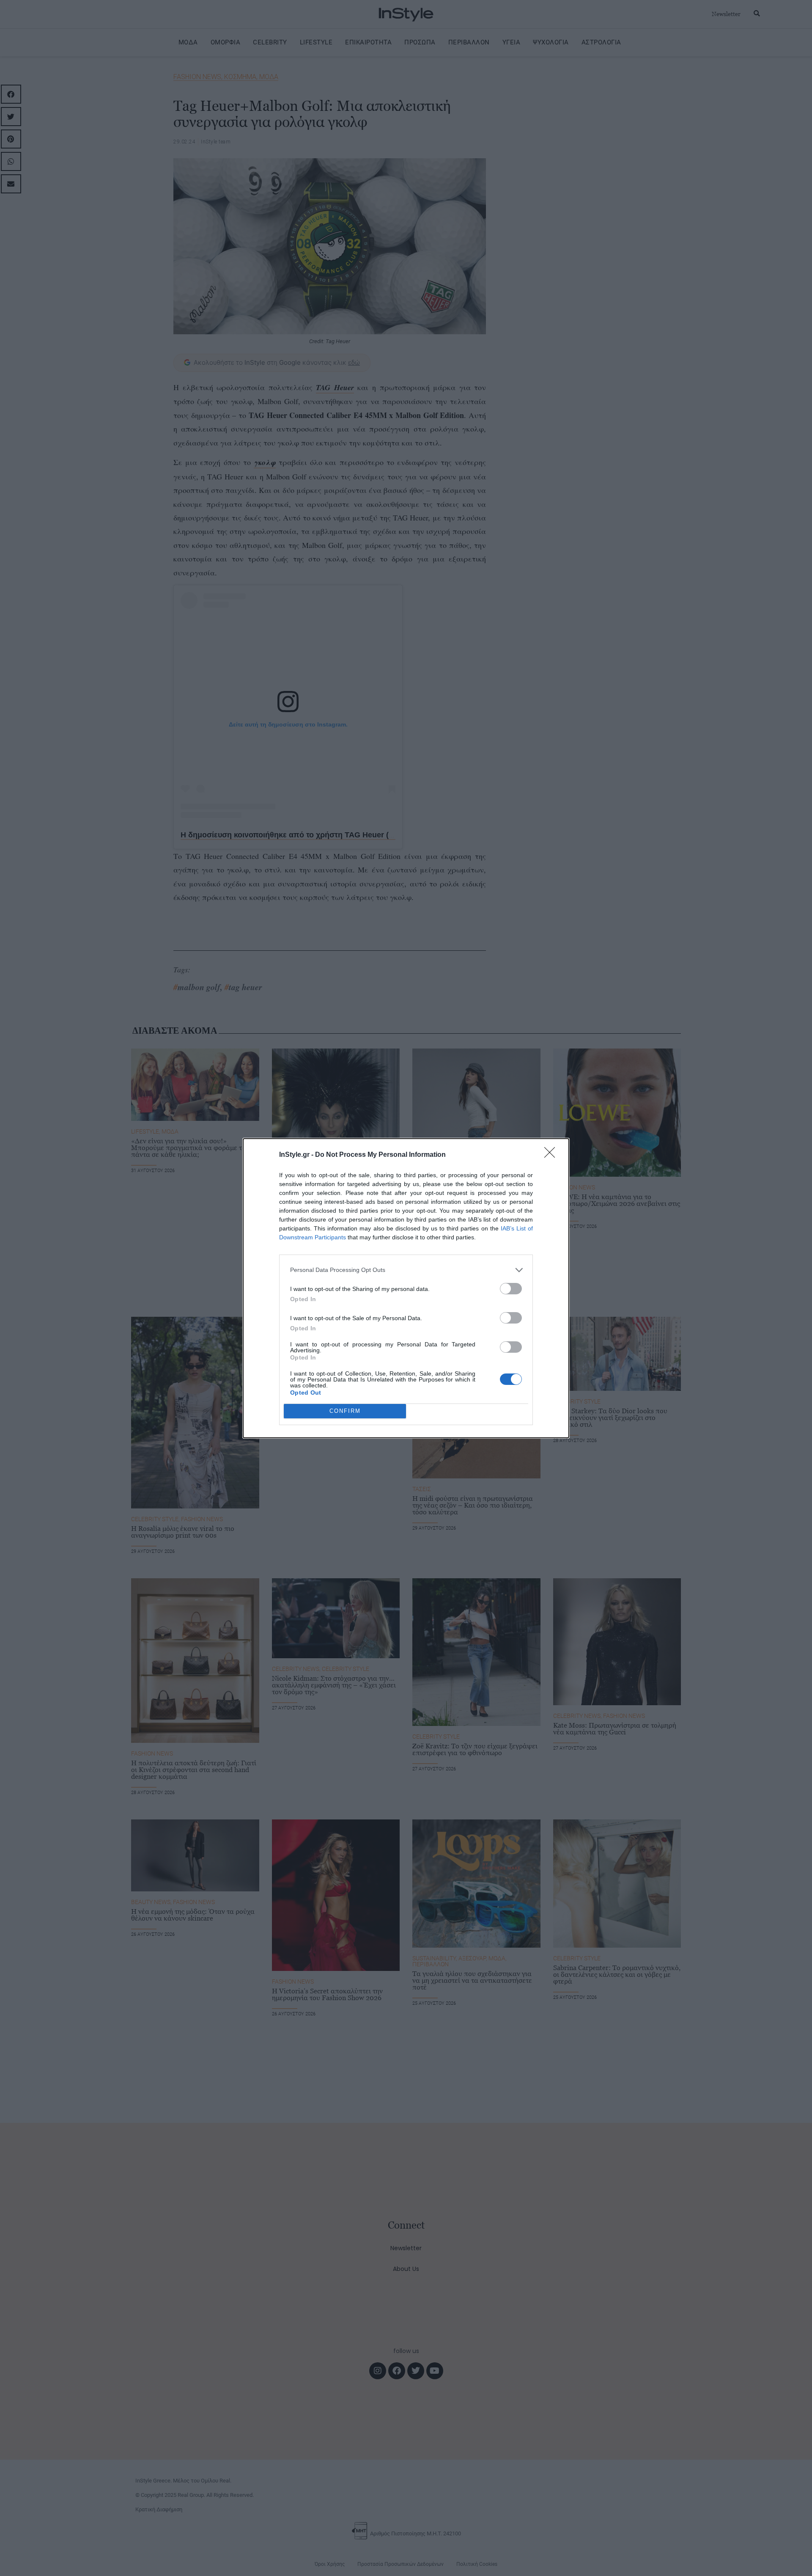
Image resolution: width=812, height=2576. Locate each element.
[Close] (552, 1155)
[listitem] (406, 1270)
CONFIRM (345, 1411)
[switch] (511, 1289)
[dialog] (406, 1288)
